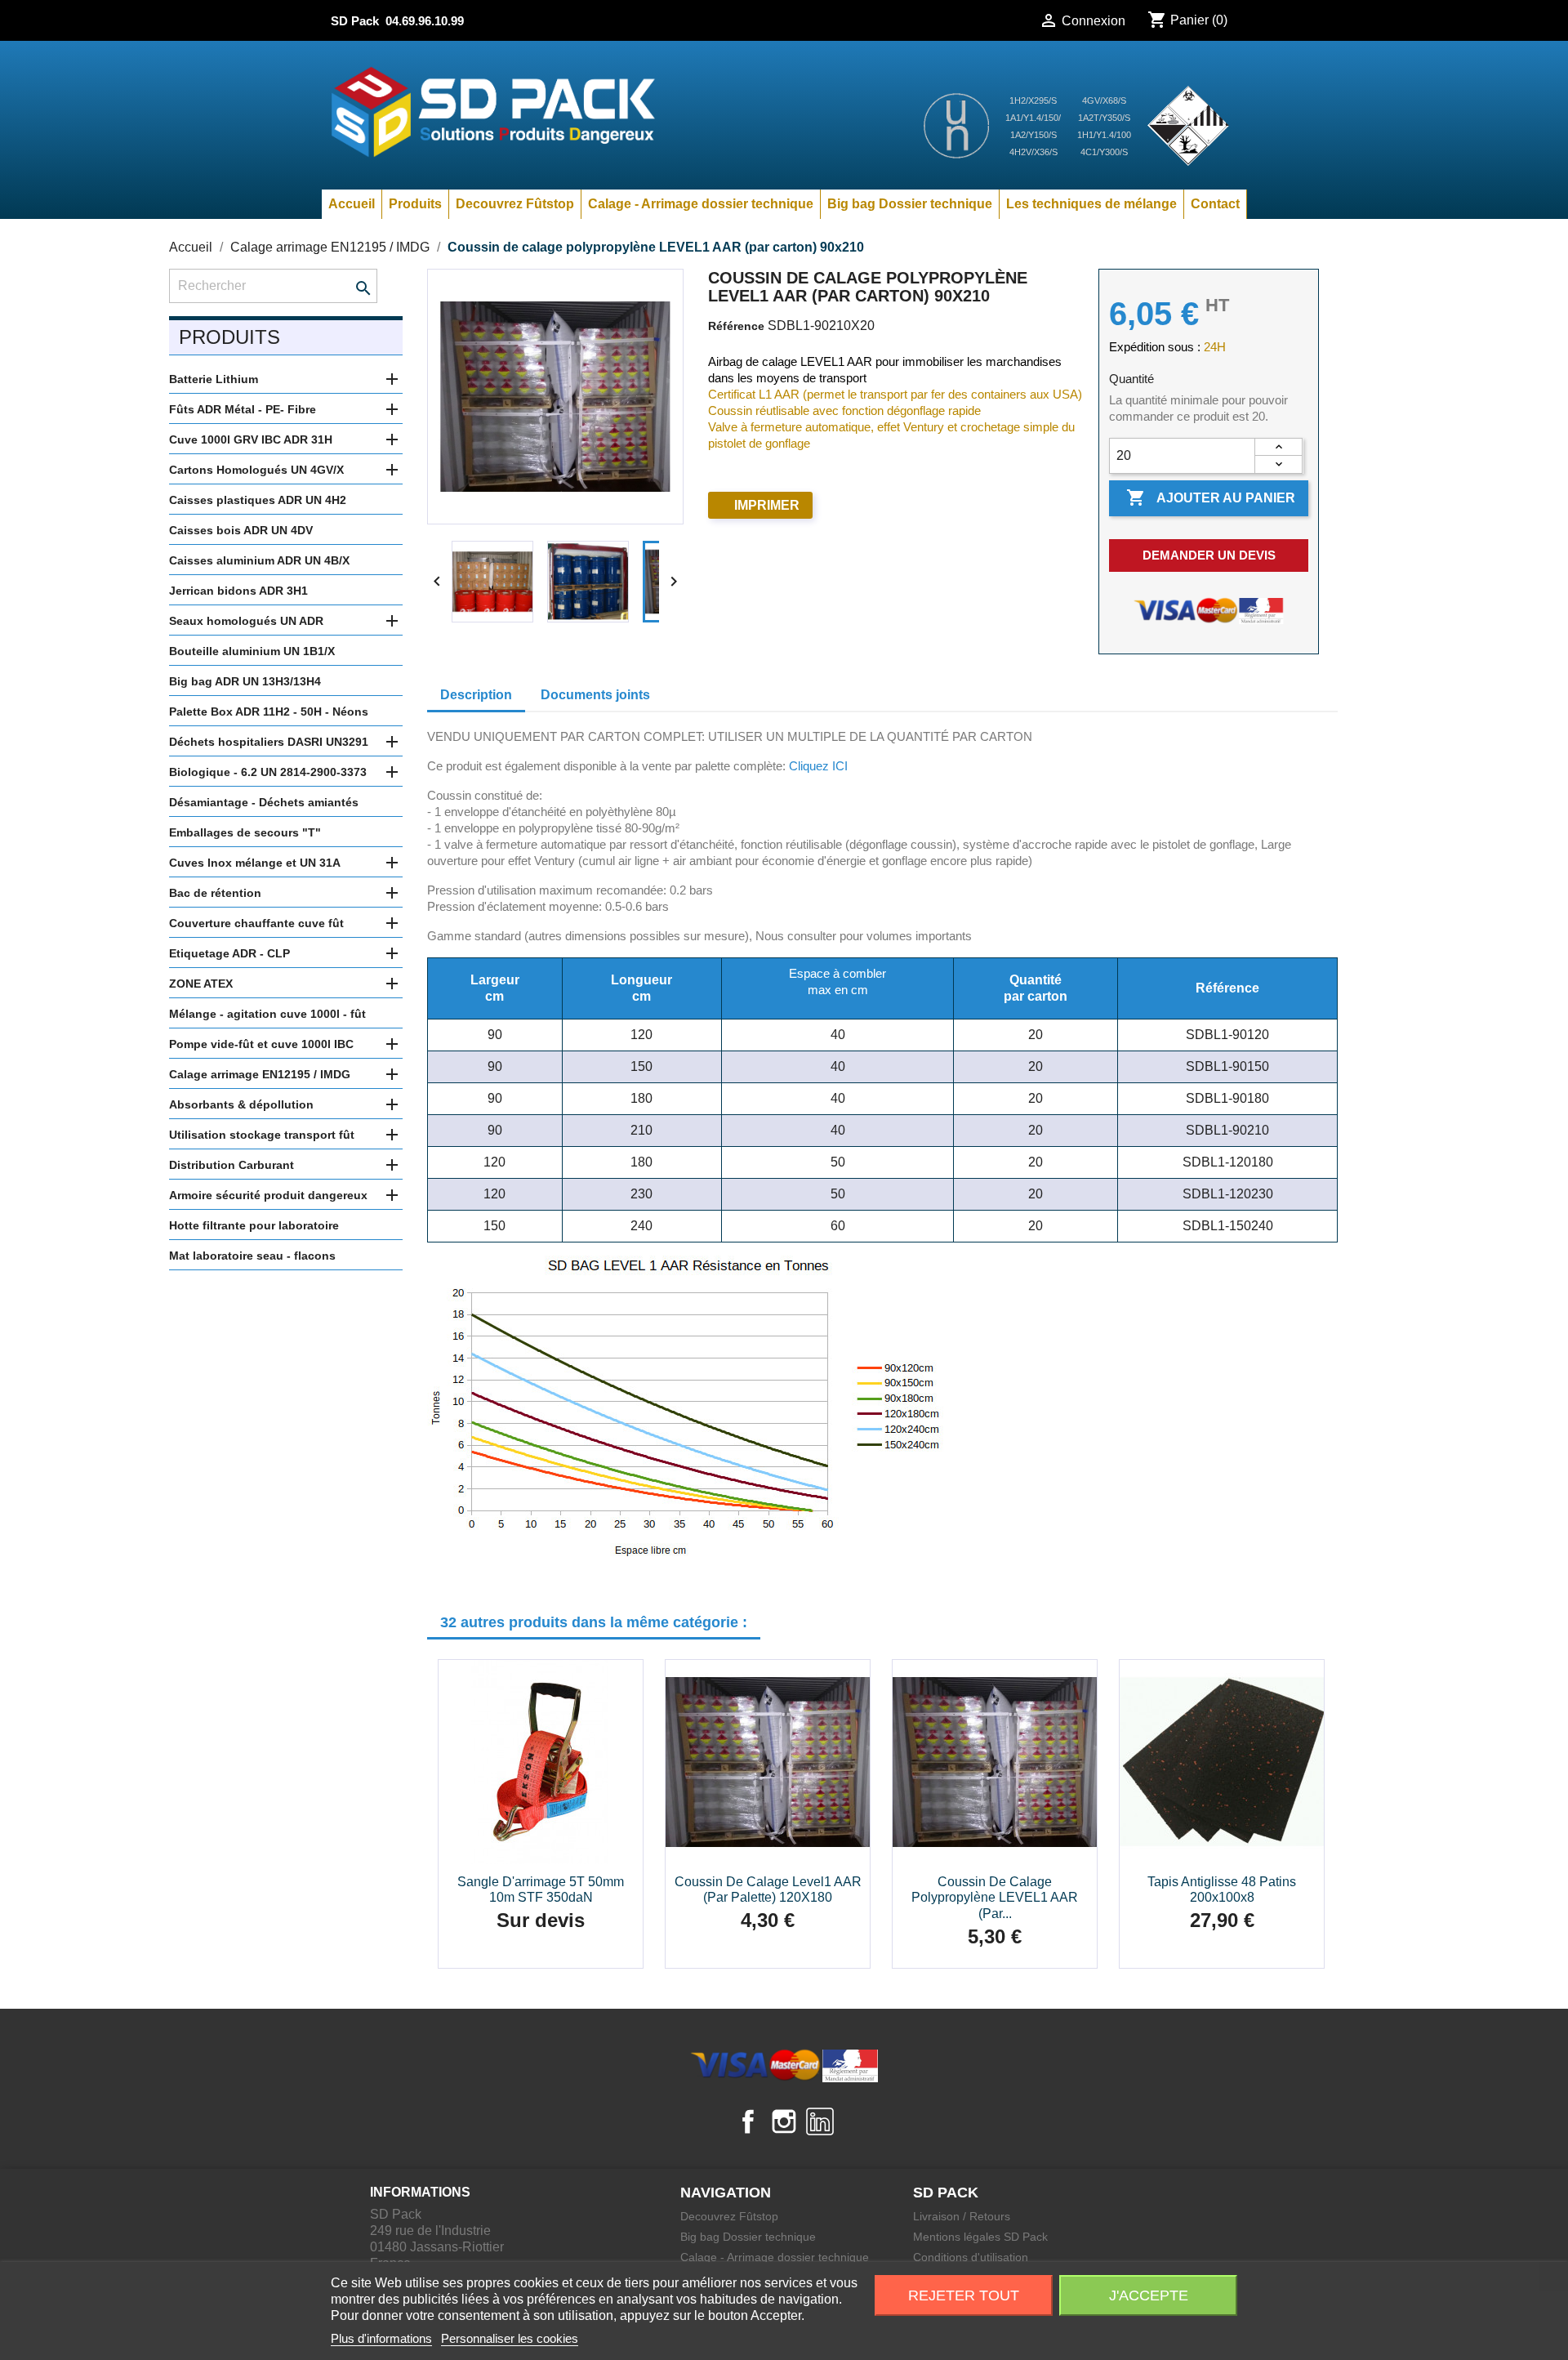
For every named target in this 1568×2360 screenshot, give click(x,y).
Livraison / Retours (962, 2216)
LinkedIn (820, 2121)
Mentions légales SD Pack (980, 2237)
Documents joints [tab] (595, 695)
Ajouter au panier (1211, 497)
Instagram (784, 2121)
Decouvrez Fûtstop (515, 204)
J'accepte (1149, 2295)
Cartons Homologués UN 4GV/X (256, 470)
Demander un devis (1209, 555)
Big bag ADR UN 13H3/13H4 (245, 681)
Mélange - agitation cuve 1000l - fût (267, 1014)
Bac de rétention (215, 893)
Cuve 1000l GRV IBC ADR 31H (251, 439)
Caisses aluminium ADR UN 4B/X (259, 560)
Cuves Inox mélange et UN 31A (255, 863)
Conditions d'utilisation (971, 2257)
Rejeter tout (964, 2295)
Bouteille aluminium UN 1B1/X (252, 651)
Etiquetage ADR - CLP (229, 953)
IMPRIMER (767, 505)
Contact (1215, 204)
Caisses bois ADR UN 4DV (241, 530)
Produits (415, 204)
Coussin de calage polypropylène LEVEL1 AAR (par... (995, 1898)
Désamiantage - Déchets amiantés (264, 802)
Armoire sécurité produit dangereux (268, 1195)
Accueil (352, 204)
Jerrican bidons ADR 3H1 (238, 591)
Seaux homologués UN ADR (246, 621)
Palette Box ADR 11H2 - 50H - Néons (269, 712)
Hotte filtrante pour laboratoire (254, 1225)
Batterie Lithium (214, 379)
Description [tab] (476, 695)
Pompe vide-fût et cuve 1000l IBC (261, 1044)
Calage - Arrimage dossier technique (701, 204)
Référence (736, 326)
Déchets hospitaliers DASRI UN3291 (269, 742)
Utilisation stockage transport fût (262, 1135)
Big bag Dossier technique (910, 204)
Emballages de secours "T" (245, 832)
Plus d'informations (381, 2338)
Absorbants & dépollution (241, 1104)
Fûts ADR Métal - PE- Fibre (243, 409)
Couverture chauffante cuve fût (256, 923)
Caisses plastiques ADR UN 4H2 (258, 500)
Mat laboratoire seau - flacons (252, 1256)
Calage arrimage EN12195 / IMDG (260, 1074)
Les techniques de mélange (1091, 204)
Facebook (748, 2121)
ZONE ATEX (201, 984)
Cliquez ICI (818, 766)
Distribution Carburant (232, 1165)
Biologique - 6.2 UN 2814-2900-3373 (268, 772)
